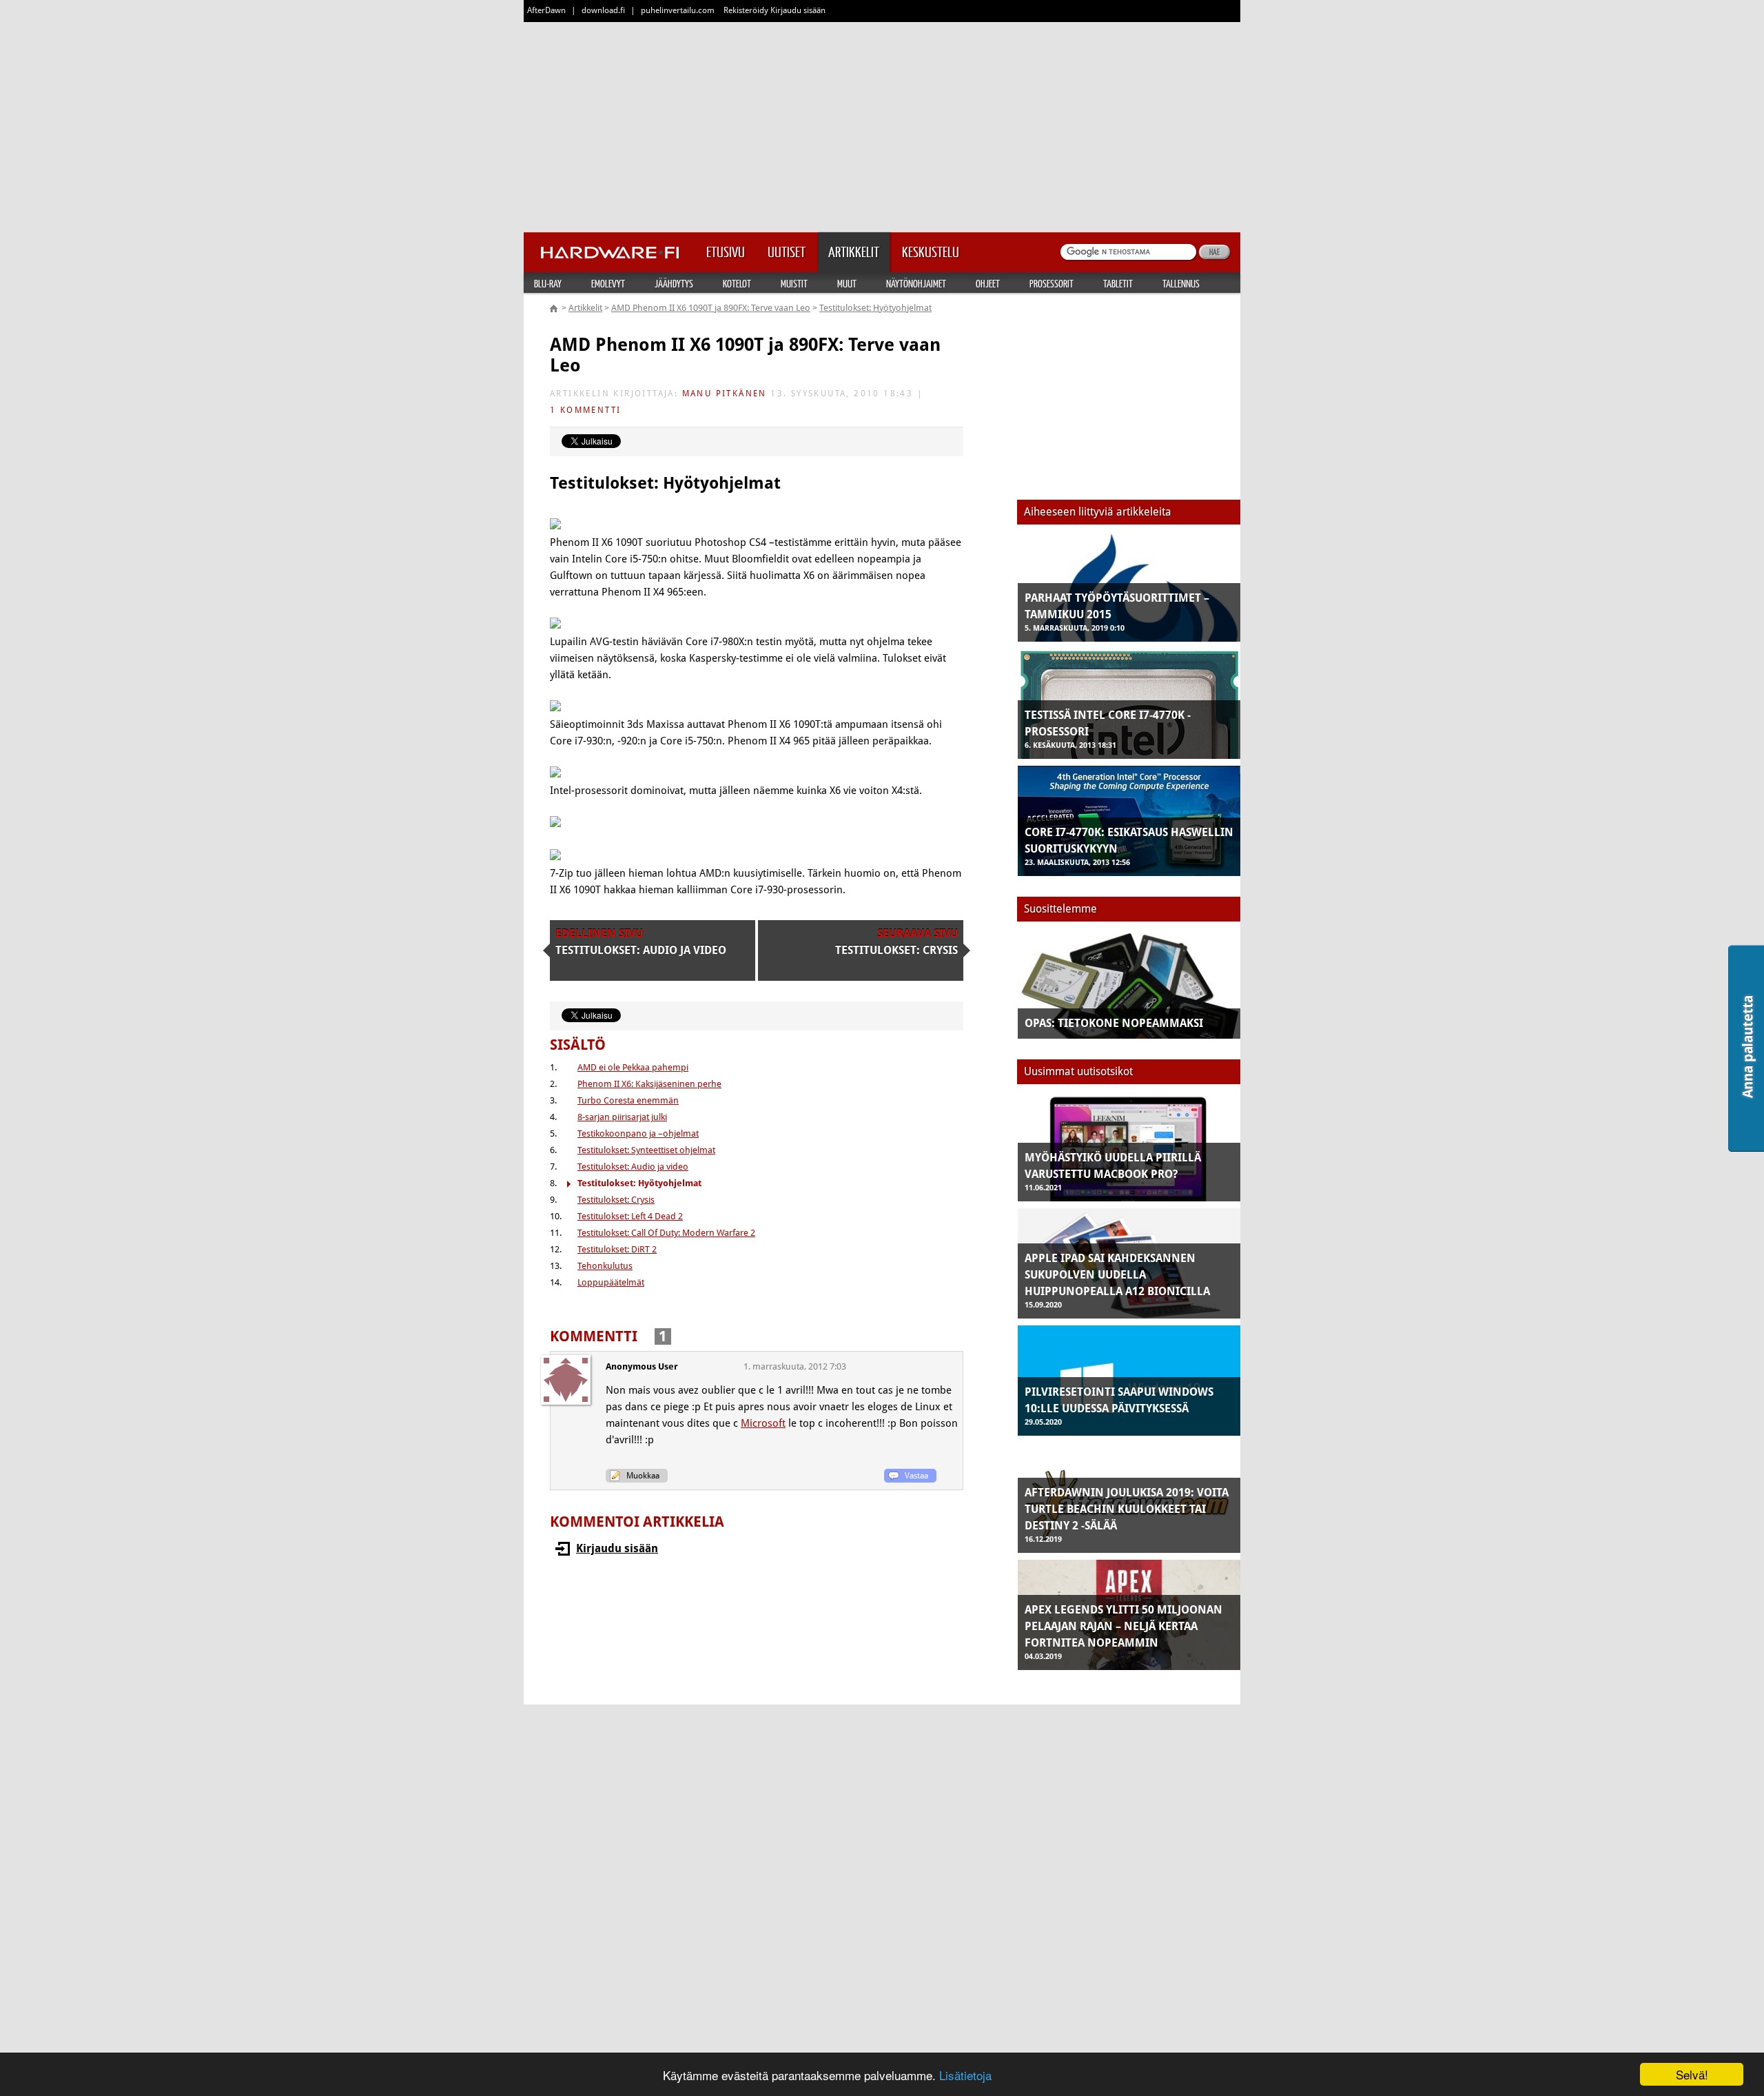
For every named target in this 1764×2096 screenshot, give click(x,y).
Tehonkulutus (605, 1266)
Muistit (794, 283)
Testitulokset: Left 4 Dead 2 (630, 1216)
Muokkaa (643, 1476)
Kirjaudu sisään (617, 1548)
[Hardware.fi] (610, 248)
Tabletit (1118, 283)
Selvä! (1692, 2074)
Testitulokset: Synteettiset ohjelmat (646, 1150)
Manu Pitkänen (725, 394)
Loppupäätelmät (611, 1282)
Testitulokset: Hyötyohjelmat (875, 308)
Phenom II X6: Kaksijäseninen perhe (649, 1084)
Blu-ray (548, 283)
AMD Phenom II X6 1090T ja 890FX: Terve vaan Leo (711, 308)
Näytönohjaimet (916, 283)
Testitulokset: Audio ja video (633, 1167)
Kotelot (737, 283)
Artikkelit (585, 308)
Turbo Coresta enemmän (628, 1100)
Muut (847, 283)
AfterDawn (546, 10)
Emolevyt (608, 283)
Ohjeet (988, 283)
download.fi (603, 10)
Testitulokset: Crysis (616, 1200)
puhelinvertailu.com (678, 10)
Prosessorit (1052, 283)
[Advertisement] (882, 124)
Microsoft (763, 1423)
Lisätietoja (965, 2075)
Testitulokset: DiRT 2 (617, 1249)
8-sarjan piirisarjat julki (622, 1117)
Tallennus (1181, 283)
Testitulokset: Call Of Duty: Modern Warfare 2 (666, 1233)
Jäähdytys (674, 283)
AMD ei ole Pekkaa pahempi (633, 1067)
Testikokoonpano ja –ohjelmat (638, 1133)
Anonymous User (642, 1366)
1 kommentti (585, 410)
